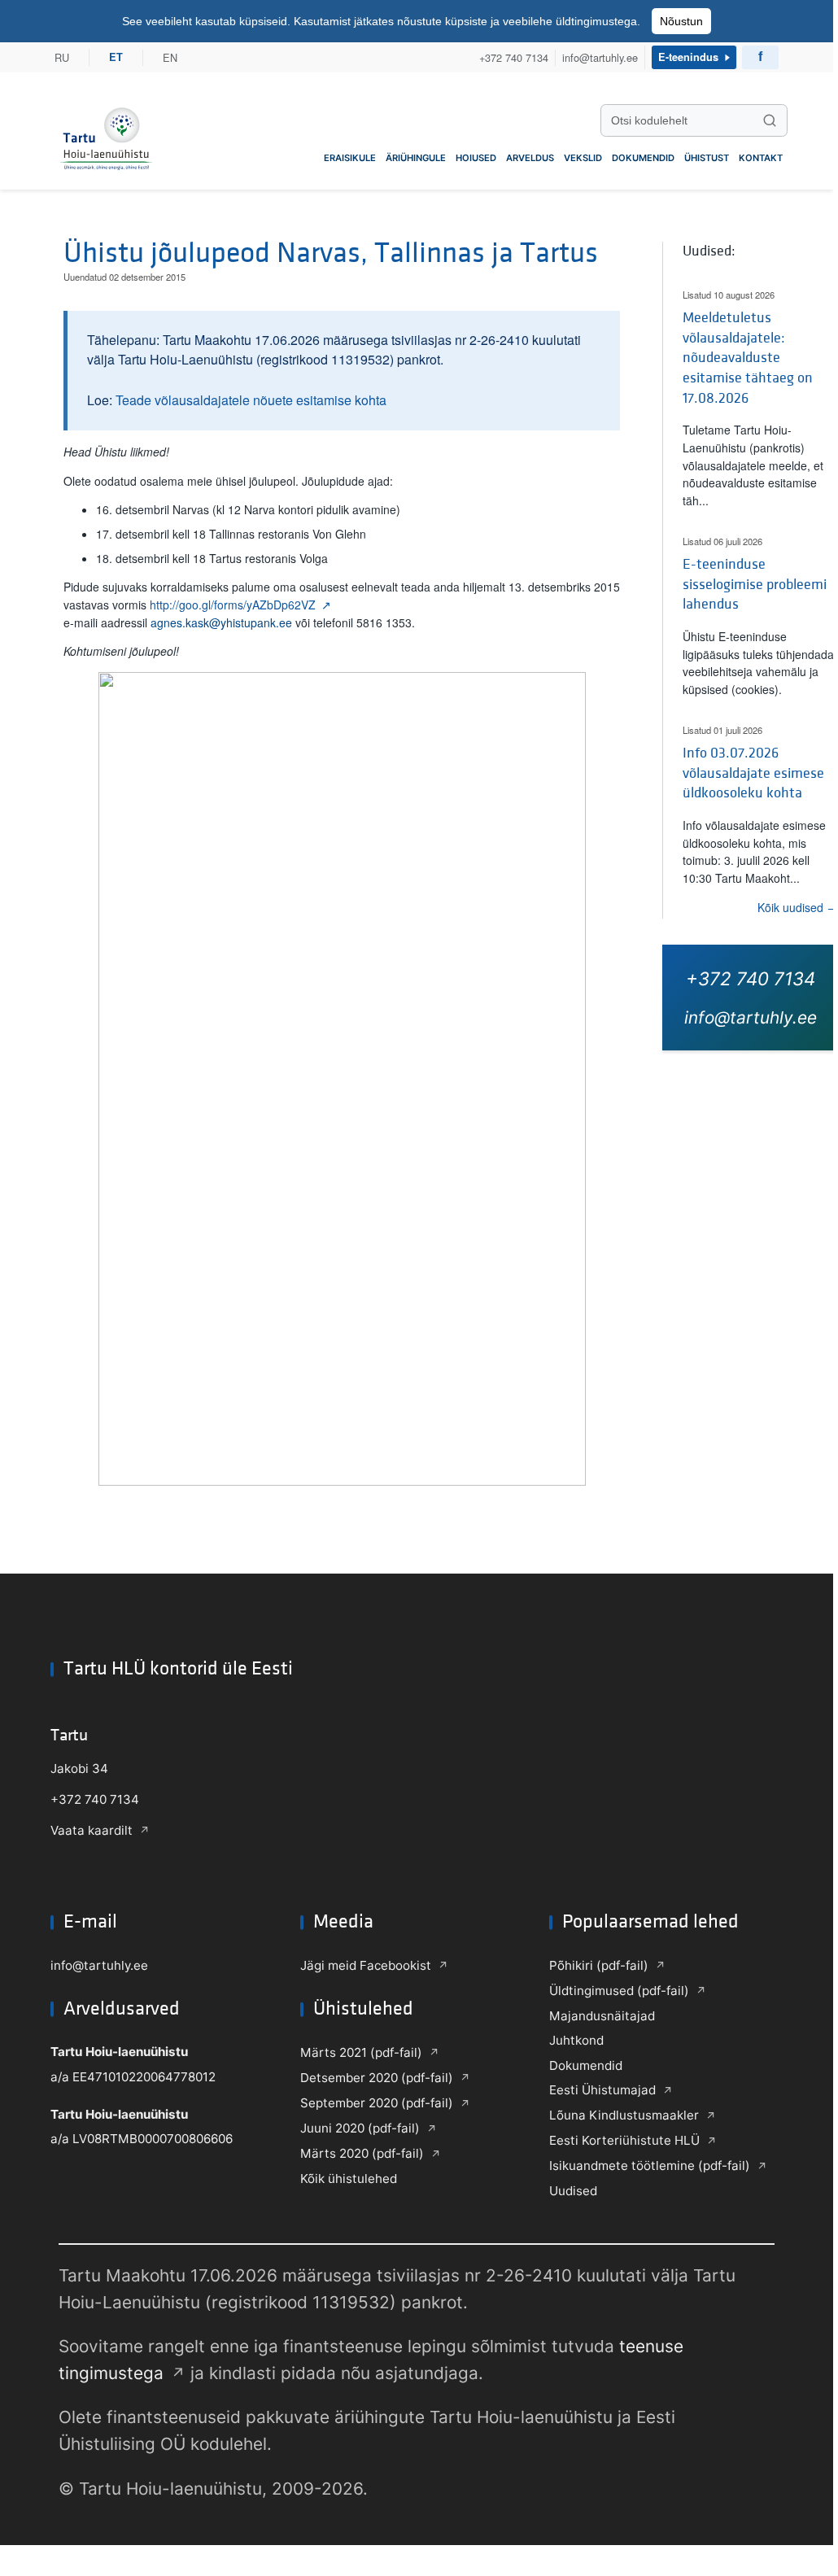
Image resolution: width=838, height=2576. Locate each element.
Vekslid (583, 158)
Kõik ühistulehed (349, 2179)
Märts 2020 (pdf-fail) (362, 2153)
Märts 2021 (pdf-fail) (361, 2052)
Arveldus (530, 158)
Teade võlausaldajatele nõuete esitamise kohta (251, 400)
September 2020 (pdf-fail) (377, 2103)
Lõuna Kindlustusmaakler (624, 2115)
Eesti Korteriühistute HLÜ (624, 2140)
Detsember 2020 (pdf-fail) (377, 2078)
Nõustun (681, 21)
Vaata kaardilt (92, 1830)
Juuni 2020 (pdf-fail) (360, 2128)
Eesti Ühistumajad (602, 2090)
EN (170, 57)
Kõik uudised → (798, 907)
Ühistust (707, 158)
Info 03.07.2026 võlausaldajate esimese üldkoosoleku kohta (753, 773)
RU (62, 57)
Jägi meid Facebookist (366, 1965)
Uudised (573, 2191)
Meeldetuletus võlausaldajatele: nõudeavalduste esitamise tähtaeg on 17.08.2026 (748, 358)
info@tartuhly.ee (600, 57)
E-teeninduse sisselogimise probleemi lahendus (755, 584)
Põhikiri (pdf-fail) (599, 1965)
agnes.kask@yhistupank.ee (221, 622)
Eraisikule (350, 158)
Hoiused (476, 158)
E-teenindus (688, 57)
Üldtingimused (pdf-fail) (619, 1991)
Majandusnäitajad (602, 2016)
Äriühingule (416, 158)
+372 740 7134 (514, 57)
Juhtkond (576, 2040)
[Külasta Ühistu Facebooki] (760, 57)
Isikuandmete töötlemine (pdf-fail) (650, 2166)
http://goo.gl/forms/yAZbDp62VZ (233, 605)
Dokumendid (643, 158)
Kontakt (761, 158)
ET (116, 57)
